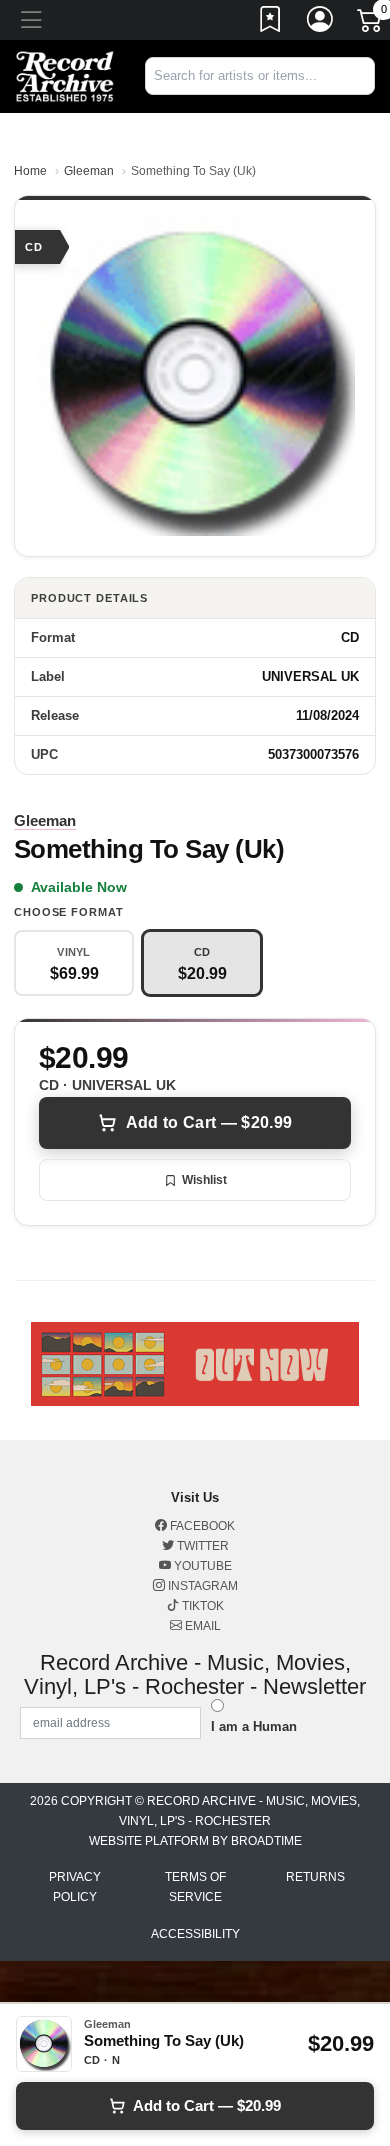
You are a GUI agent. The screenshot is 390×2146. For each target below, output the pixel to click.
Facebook (201, 1526)
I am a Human (254, 1726)
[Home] (65, 75)
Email (201, 1626)
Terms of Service (195, 1887)
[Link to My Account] (321, 23)
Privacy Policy (75, 1887)
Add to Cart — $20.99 (209, 1122)
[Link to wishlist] (271, 23)
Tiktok (201, 1606)
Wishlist (204, 1180)
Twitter (201, 1546)
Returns (315, 1877)
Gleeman (89, 171)
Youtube (201, 1566)
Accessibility (195, 1934)
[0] (371, 24)
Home (30, 171)
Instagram (201, 1586)
